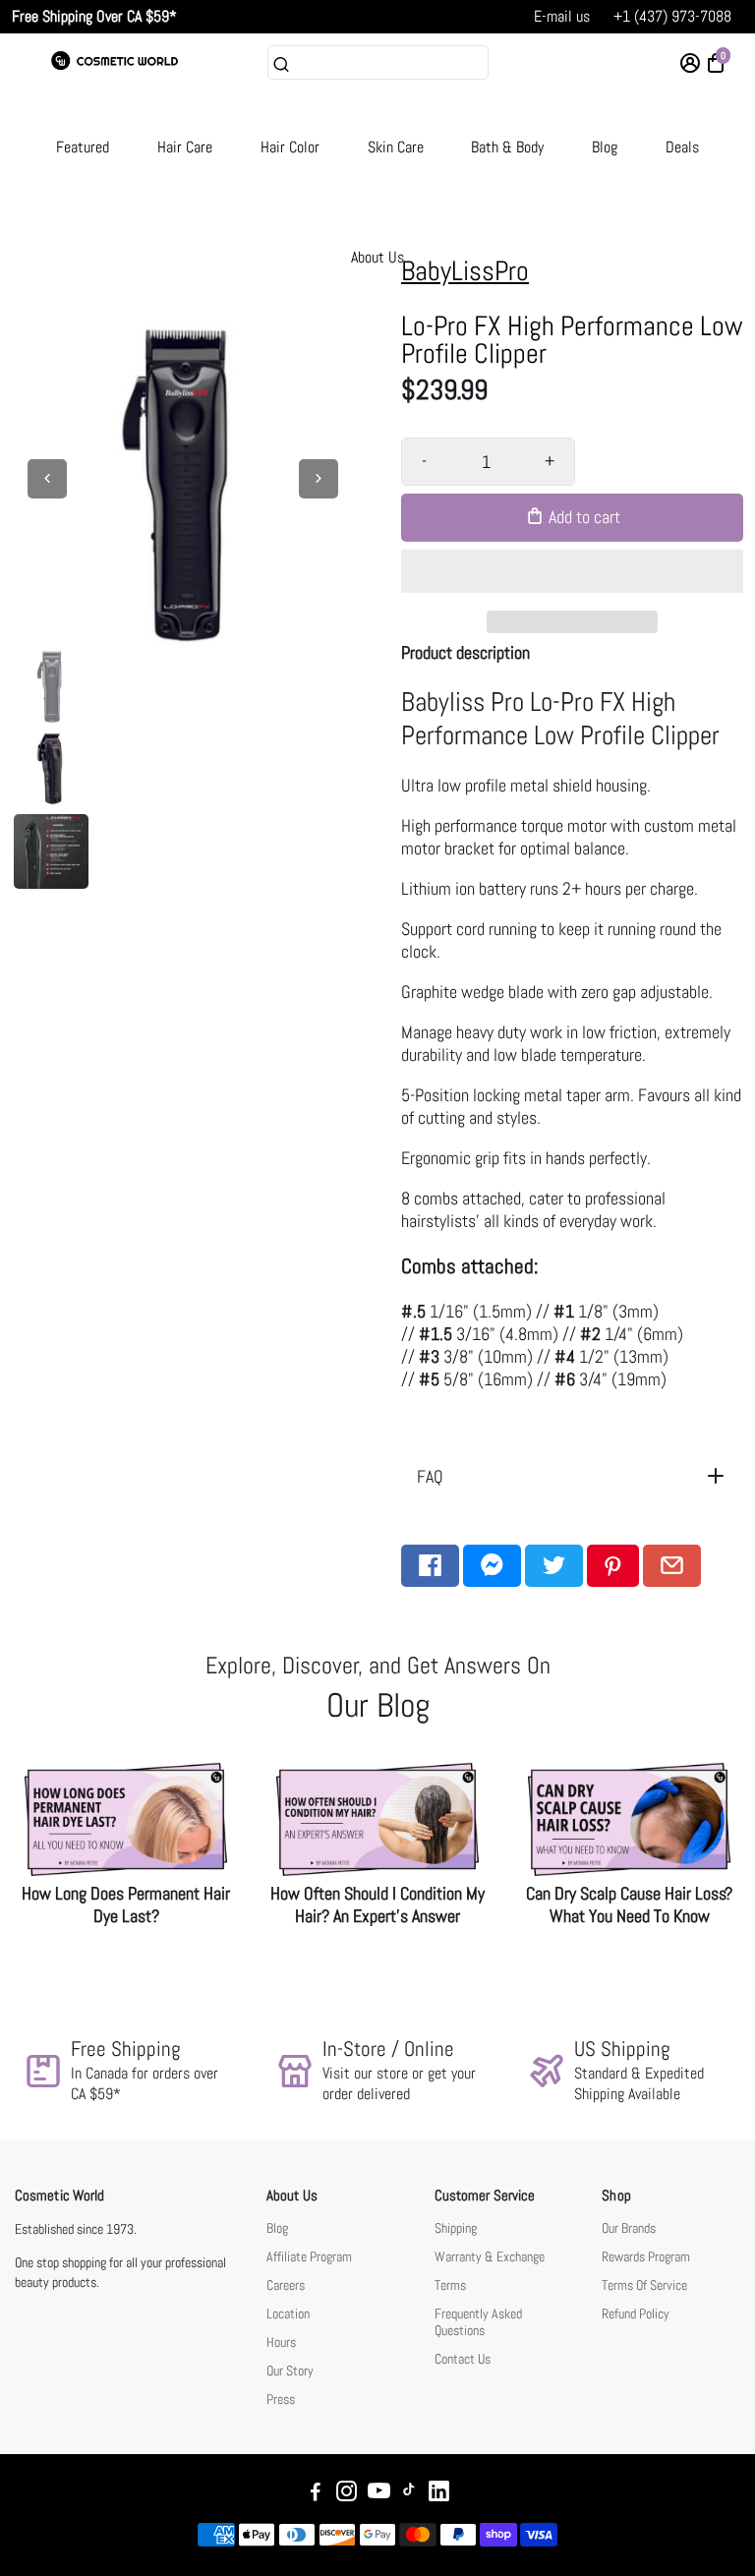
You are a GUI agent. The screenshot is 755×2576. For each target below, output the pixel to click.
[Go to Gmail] (672, 1566)
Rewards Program (646, 2257)
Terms (450, 2285)
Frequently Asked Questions (478, 2322)
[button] (572, 571)
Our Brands (629, 2228)
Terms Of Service (644, 2285)
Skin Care (396, 147)
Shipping (456, 2228)
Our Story (290, 2371)
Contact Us (463, 2359)
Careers (286, 2285)
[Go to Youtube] (379, 2494)
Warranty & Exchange (490, 2257)
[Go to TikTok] (409, 2494)
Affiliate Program (309, 2257)
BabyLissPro (465, 271)
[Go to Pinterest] (613, 1566)
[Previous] (47, 479)
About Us (377, 257)
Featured (83, 147)
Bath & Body (507, 147)
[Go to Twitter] (554, 1566)
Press (281, 2400)
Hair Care (185, 147)
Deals (682, 147)
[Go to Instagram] (347, 2494)
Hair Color (290, 147)
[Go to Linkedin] (439, 2494)
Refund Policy (636, 2314)
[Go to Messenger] (492, 1566)
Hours (281, 2342)
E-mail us (562, 16)
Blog (605, 147)
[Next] (319, 479)
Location (288, 2314)
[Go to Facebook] (430, 1566)
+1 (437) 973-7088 (672, 16)
